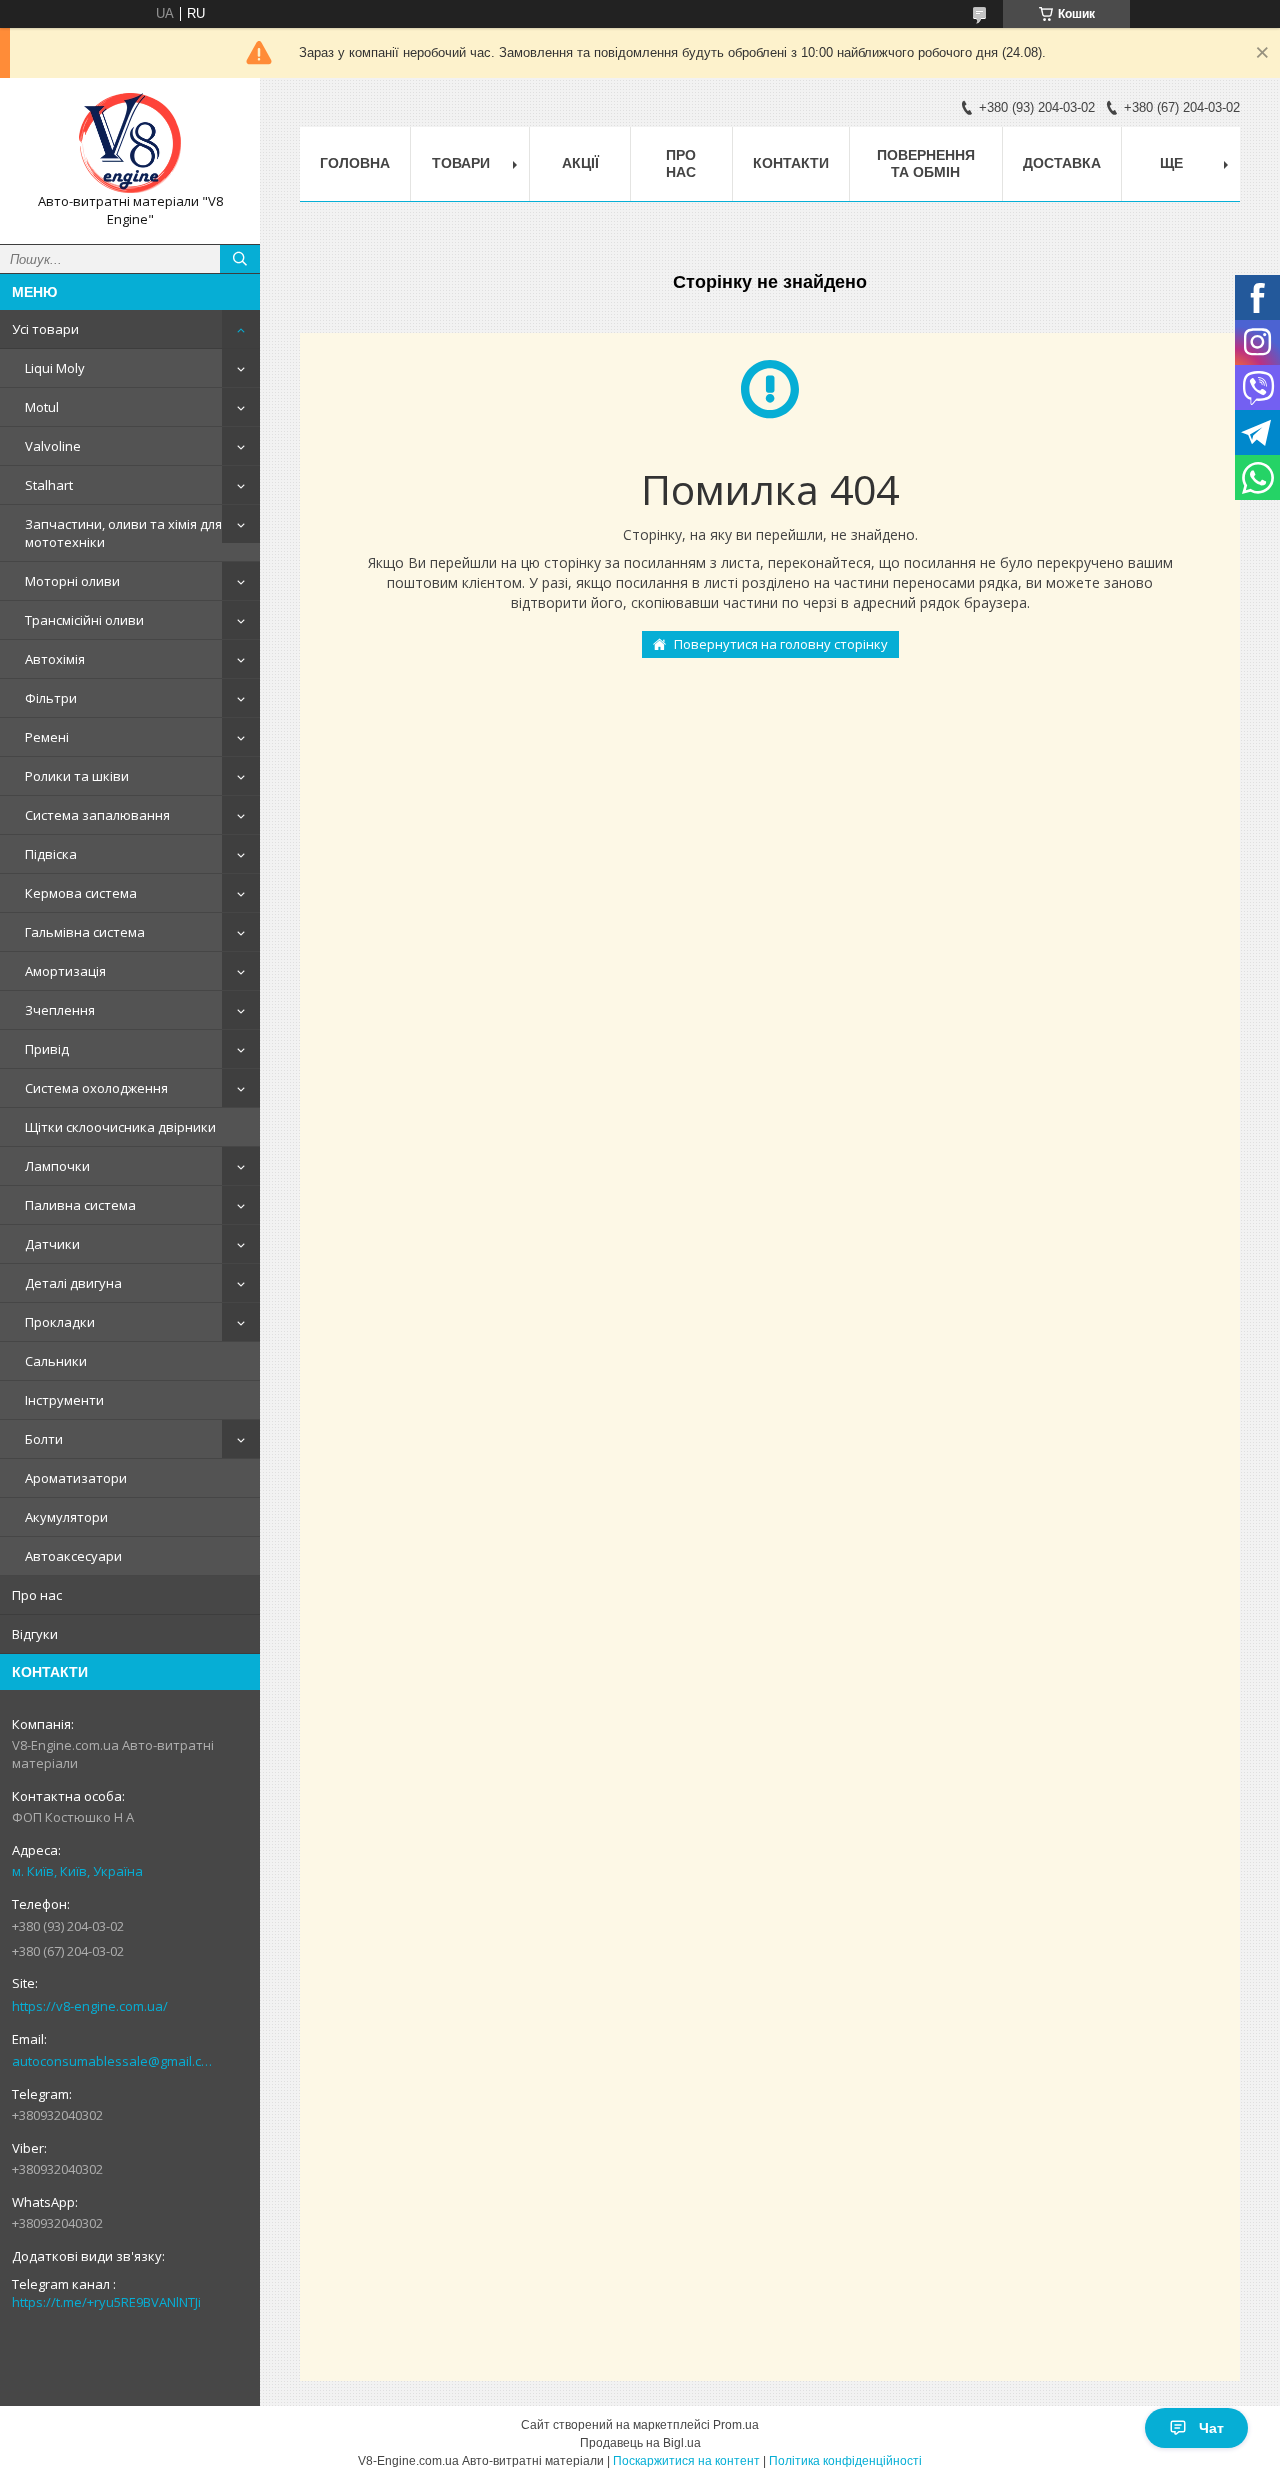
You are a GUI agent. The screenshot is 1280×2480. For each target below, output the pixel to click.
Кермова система (81, 893)
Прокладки (60, 1322)
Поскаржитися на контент (686, 2461)
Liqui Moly (55, 368)
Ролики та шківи (77, 776)
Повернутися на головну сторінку (781, 644)
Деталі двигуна (73, 1283)
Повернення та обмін (926, 163)
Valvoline (53, 446)
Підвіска (51, 854)
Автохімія (55, 659)
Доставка (1062, 163)
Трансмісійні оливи (84, 620)
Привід (47, 1049)
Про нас (37, 1595)
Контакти (791, 163)
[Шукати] (240, 259)
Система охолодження (96, 1088)
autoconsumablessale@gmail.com (114, 2061)
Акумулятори (66, 1517)
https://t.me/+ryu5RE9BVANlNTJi (106, 2302)
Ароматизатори (76, 1478)
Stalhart (49, 485)
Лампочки (57, 1166)
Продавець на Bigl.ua (640, 2443)
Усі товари (45, 329)
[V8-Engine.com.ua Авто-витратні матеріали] (130, 143)
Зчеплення (60, 1010)
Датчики (52, 1244)
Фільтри (51, 698)
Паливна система (80, 1205)
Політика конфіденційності (845, 2461)
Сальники (56, 1361)
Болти (44, 1439)
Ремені (47, 737)
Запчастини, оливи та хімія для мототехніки (123, 533)
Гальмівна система (85, 932)
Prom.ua (736, 2425)
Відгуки (35, 1634)
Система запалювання (97, 815)
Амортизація (65, 971)
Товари (461, 163)
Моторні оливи (72, 581)
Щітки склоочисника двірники (120, 1127)
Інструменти (64, 1400)
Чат (1211, 2428)
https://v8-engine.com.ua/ (90, 2006)
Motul (42, 407)
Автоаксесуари (73, 1556)
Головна (355, 163)
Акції (580, 163)
